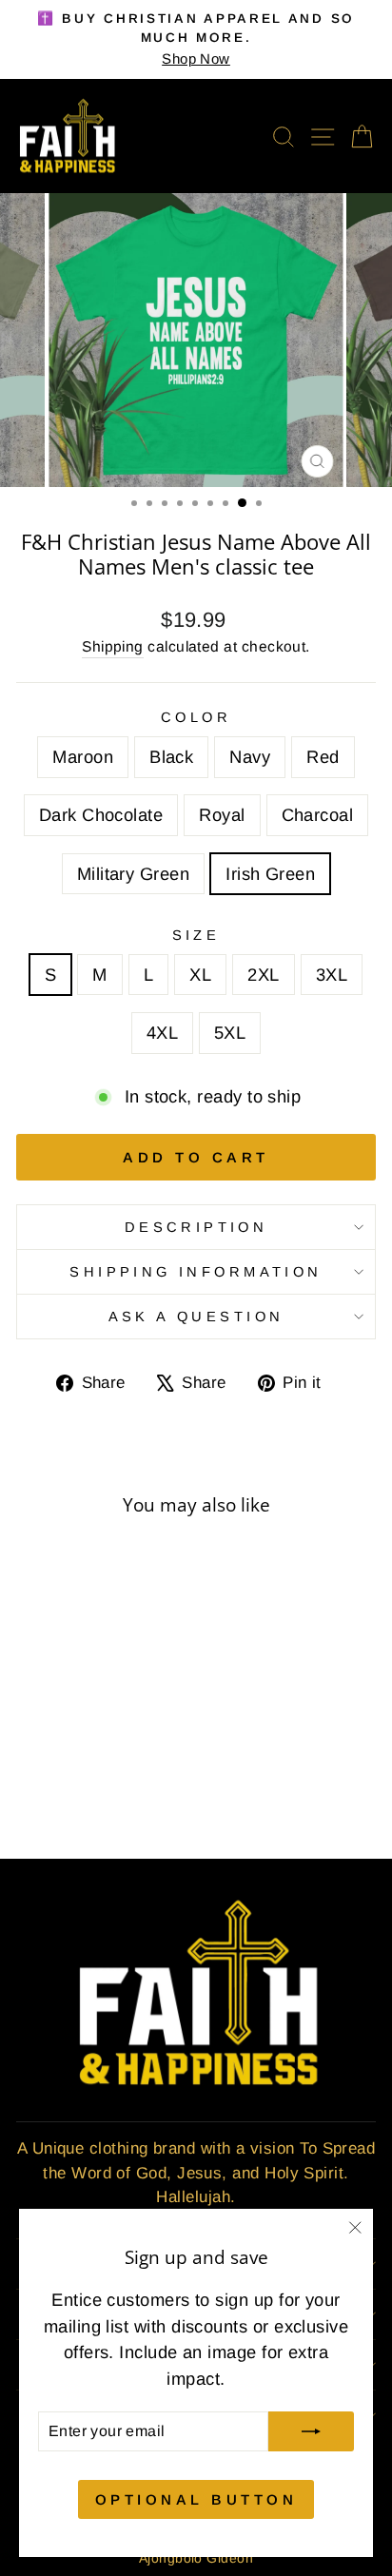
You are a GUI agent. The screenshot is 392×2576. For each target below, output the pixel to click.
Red (323, 757)
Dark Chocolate (101, 815)
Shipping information (196, 1272)
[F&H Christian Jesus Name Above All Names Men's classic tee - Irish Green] (106, 1793)
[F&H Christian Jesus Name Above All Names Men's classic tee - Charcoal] (62, 1793)
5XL (230, 1033)
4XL (162, 1033)
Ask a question (196, 1317)
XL (200, 975)
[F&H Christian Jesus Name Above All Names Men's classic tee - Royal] (139, 1775)
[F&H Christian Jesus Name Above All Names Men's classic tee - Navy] (74, 1775)
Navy (250, 757)
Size (196, 935)
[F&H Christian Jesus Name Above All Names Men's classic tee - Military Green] (84, 1793)
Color (196, 717)
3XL (332, 975)
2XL (263, 975)
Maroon (83, 757)
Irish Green (270, 874)
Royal (222, 815)
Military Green (133, 874)
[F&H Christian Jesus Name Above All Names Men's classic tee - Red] (96, 1775)
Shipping (113, 646)
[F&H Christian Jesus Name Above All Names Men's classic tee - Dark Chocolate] (118, 1775)
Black (171, 757)
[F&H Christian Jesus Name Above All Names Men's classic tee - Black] (52, 1775)
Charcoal (318, 815)
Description (196, 1227)
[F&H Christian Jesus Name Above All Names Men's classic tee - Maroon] (30, 1775)
